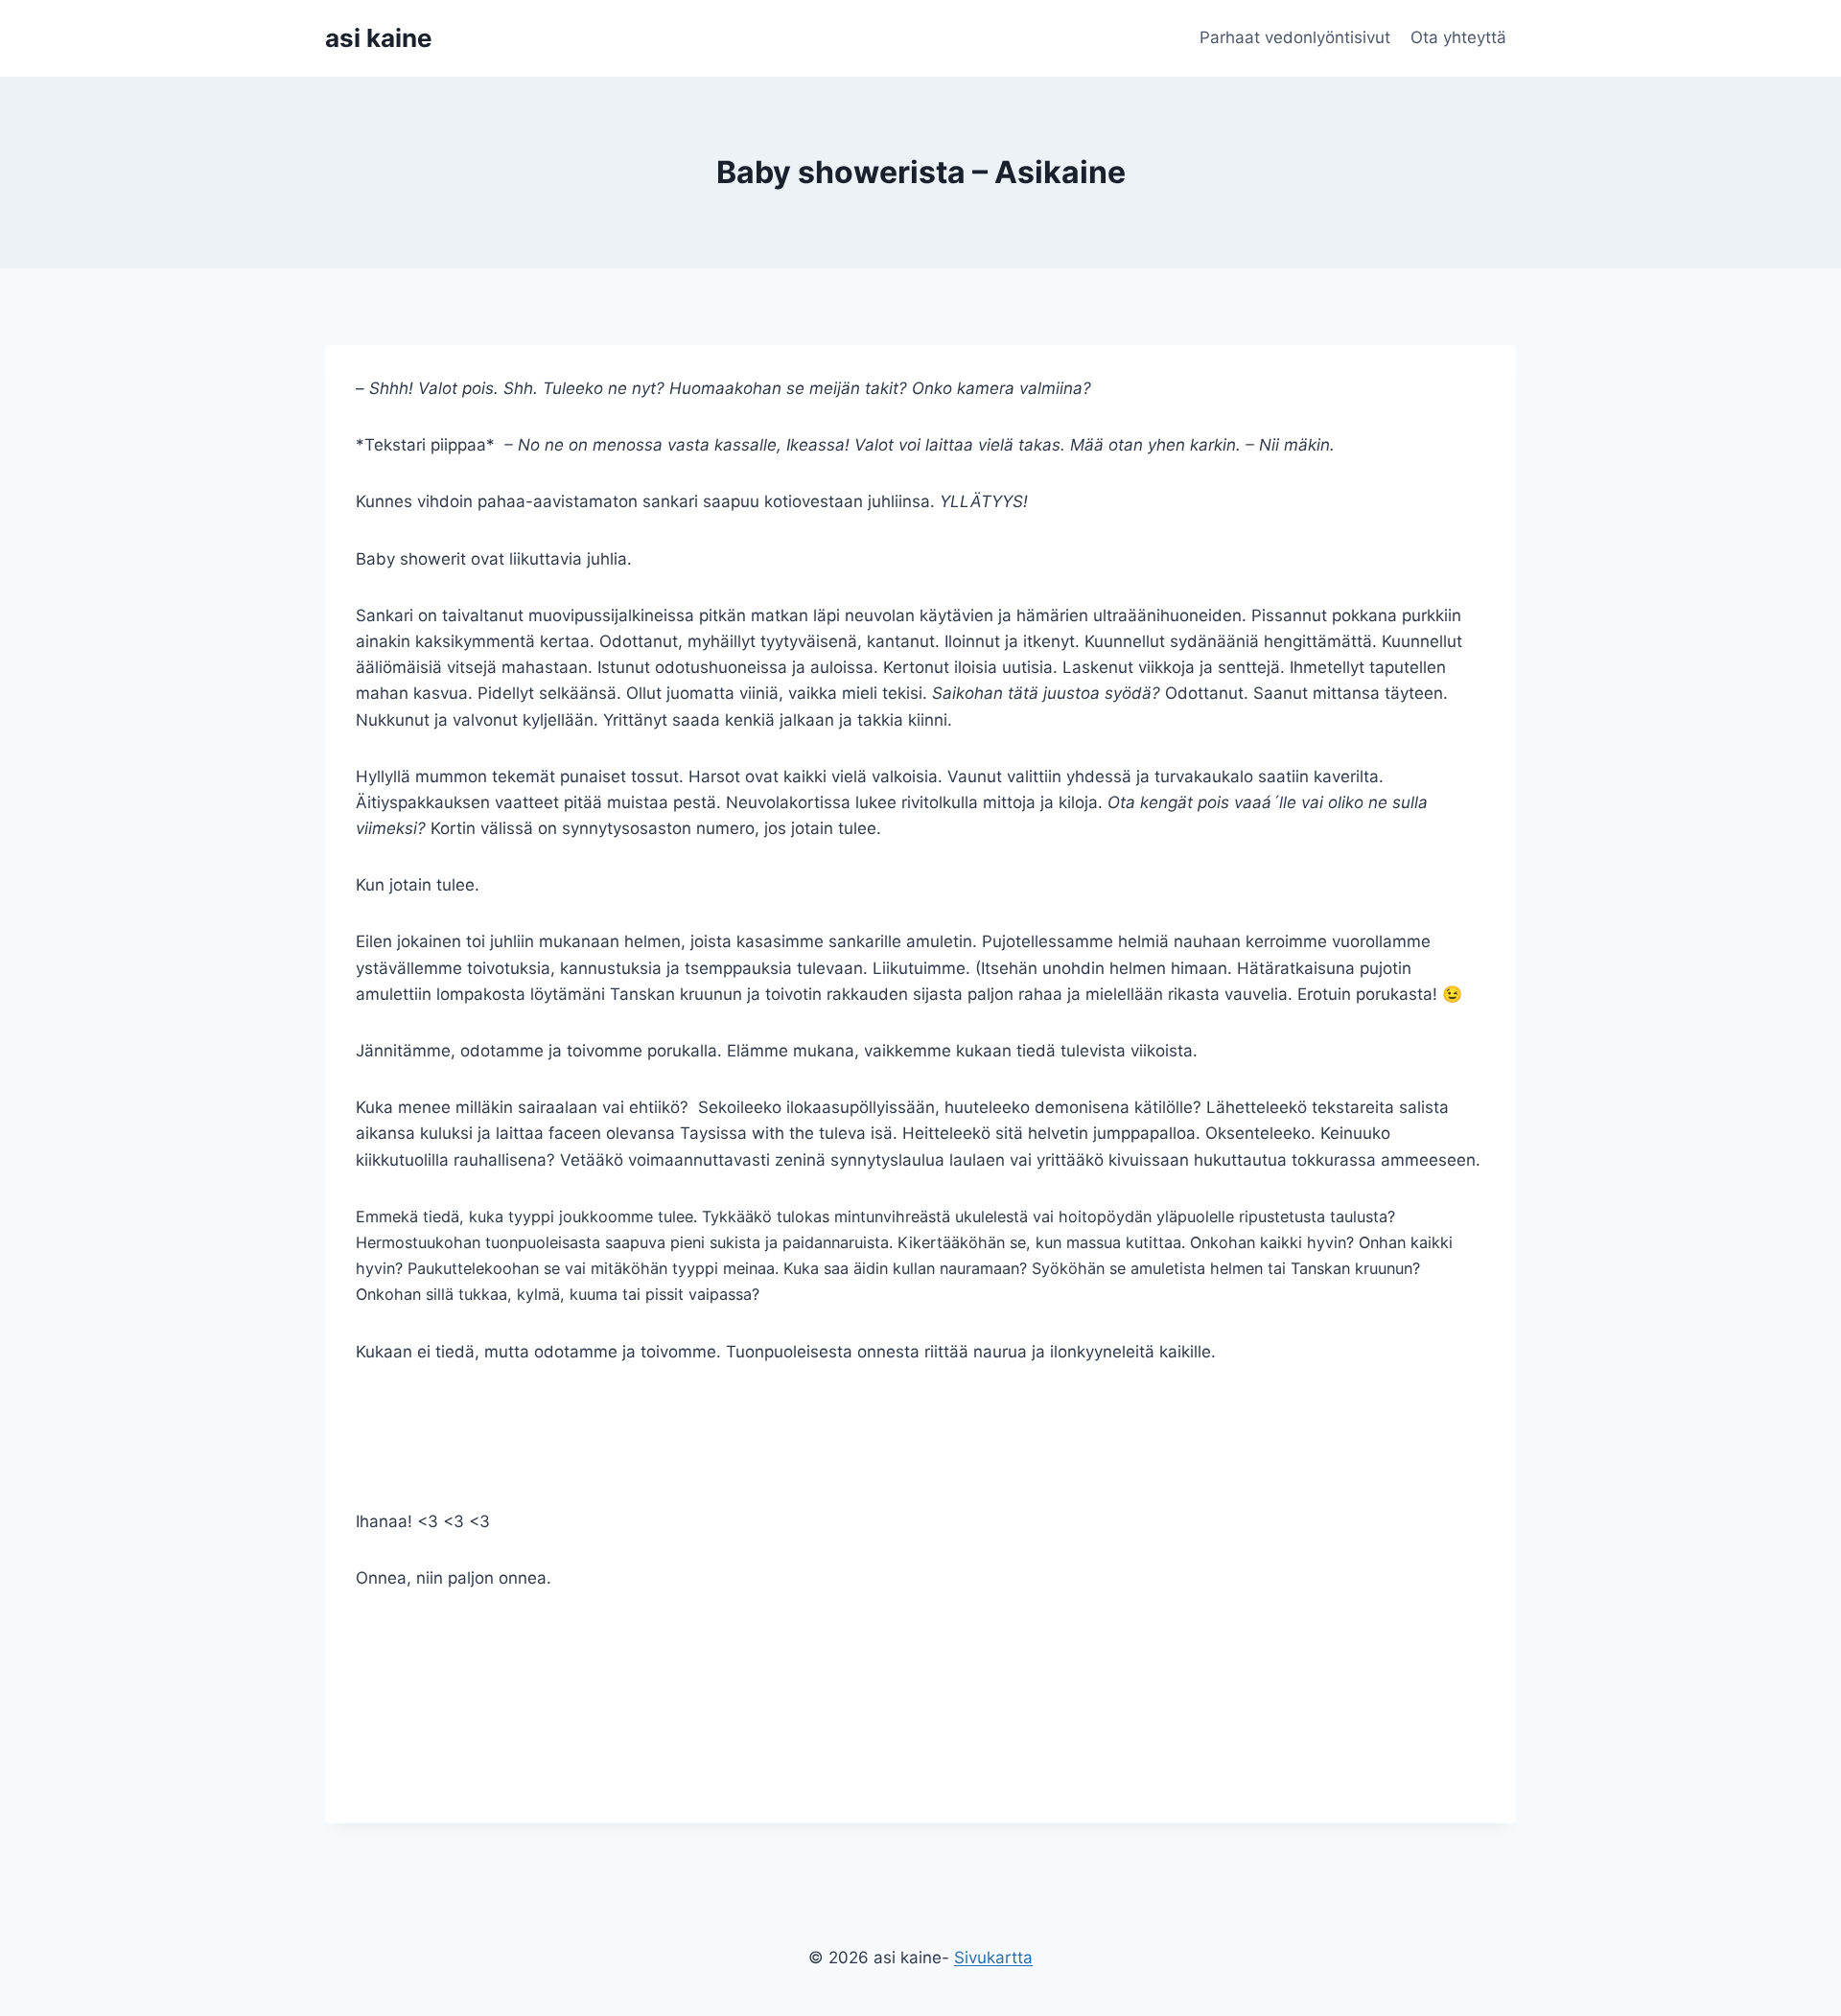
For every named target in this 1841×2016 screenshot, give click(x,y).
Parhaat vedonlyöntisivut (1295, 37)
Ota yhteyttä (1458, 37)
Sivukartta (993, 1958)
